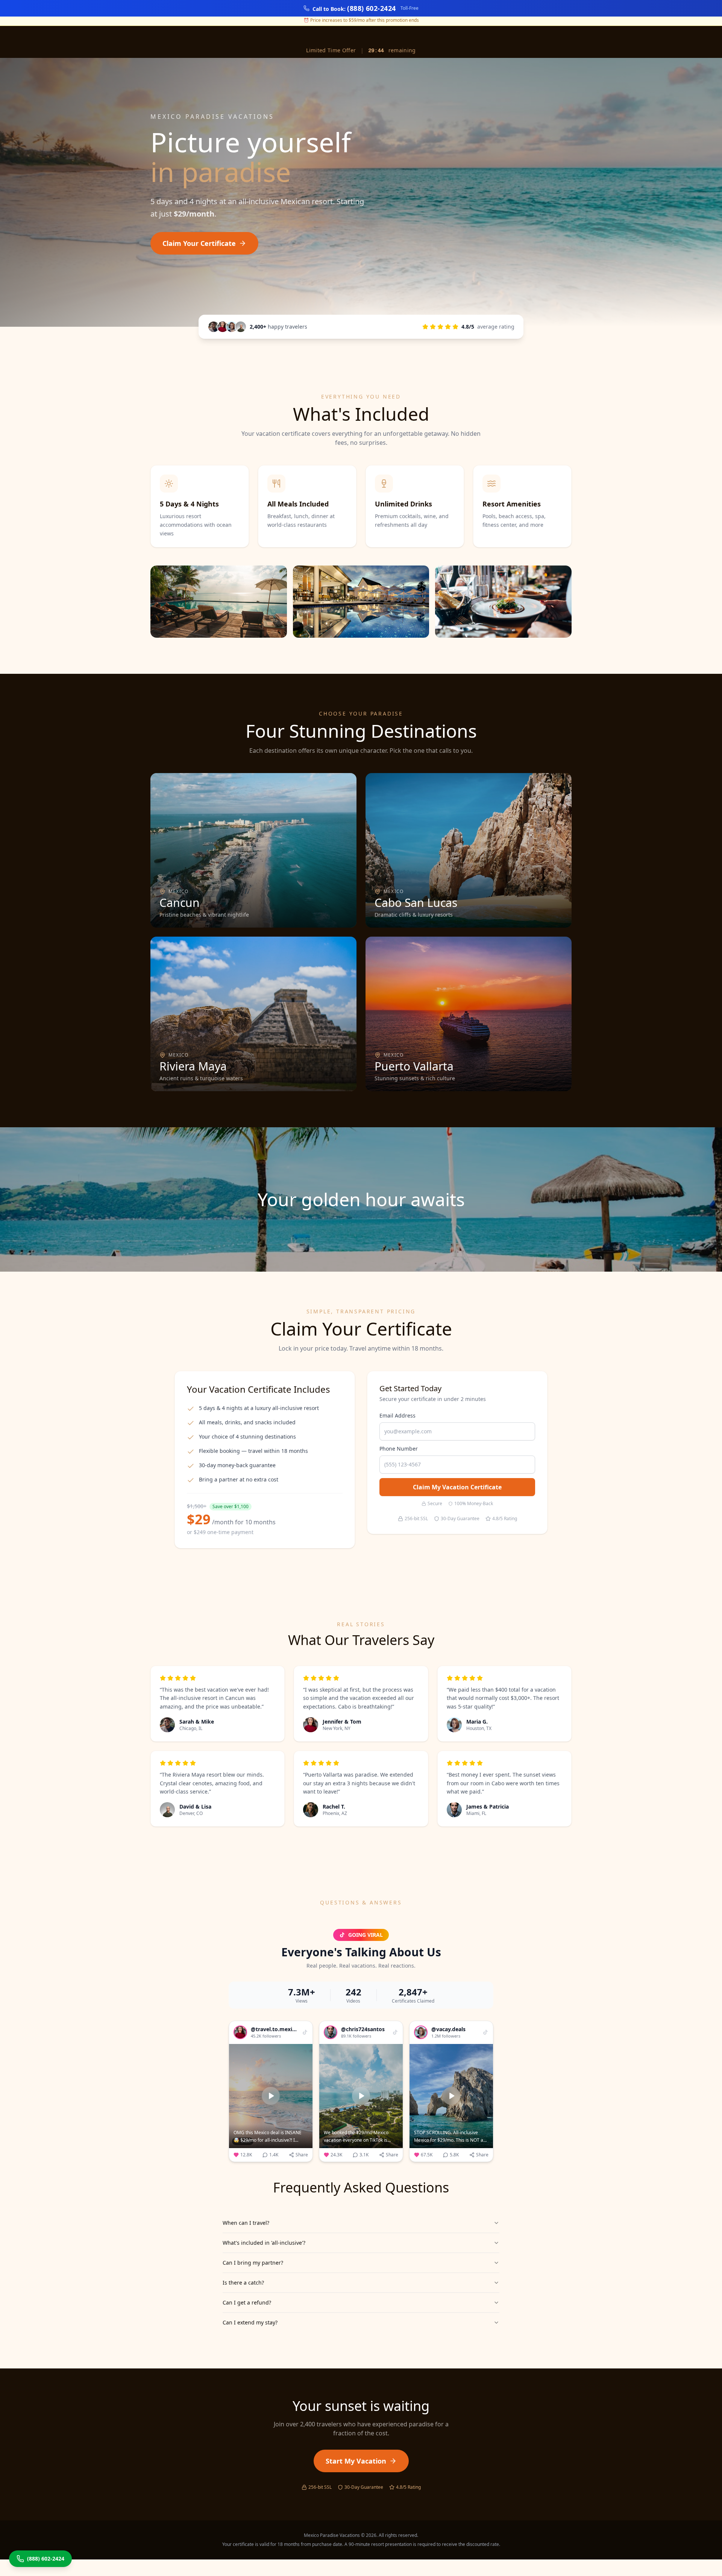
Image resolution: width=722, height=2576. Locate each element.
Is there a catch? (243, 2283)
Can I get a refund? (247, 2302)
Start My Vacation (356, 2461)
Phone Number (399, 1449)
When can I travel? (246, 2223)
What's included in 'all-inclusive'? (264, 2243)
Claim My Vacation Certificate (457, 1487)
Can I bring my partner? (253, 2263)
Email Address (397, 1415)
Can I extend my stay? (250, 2322)
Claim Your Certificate (199, 243)
